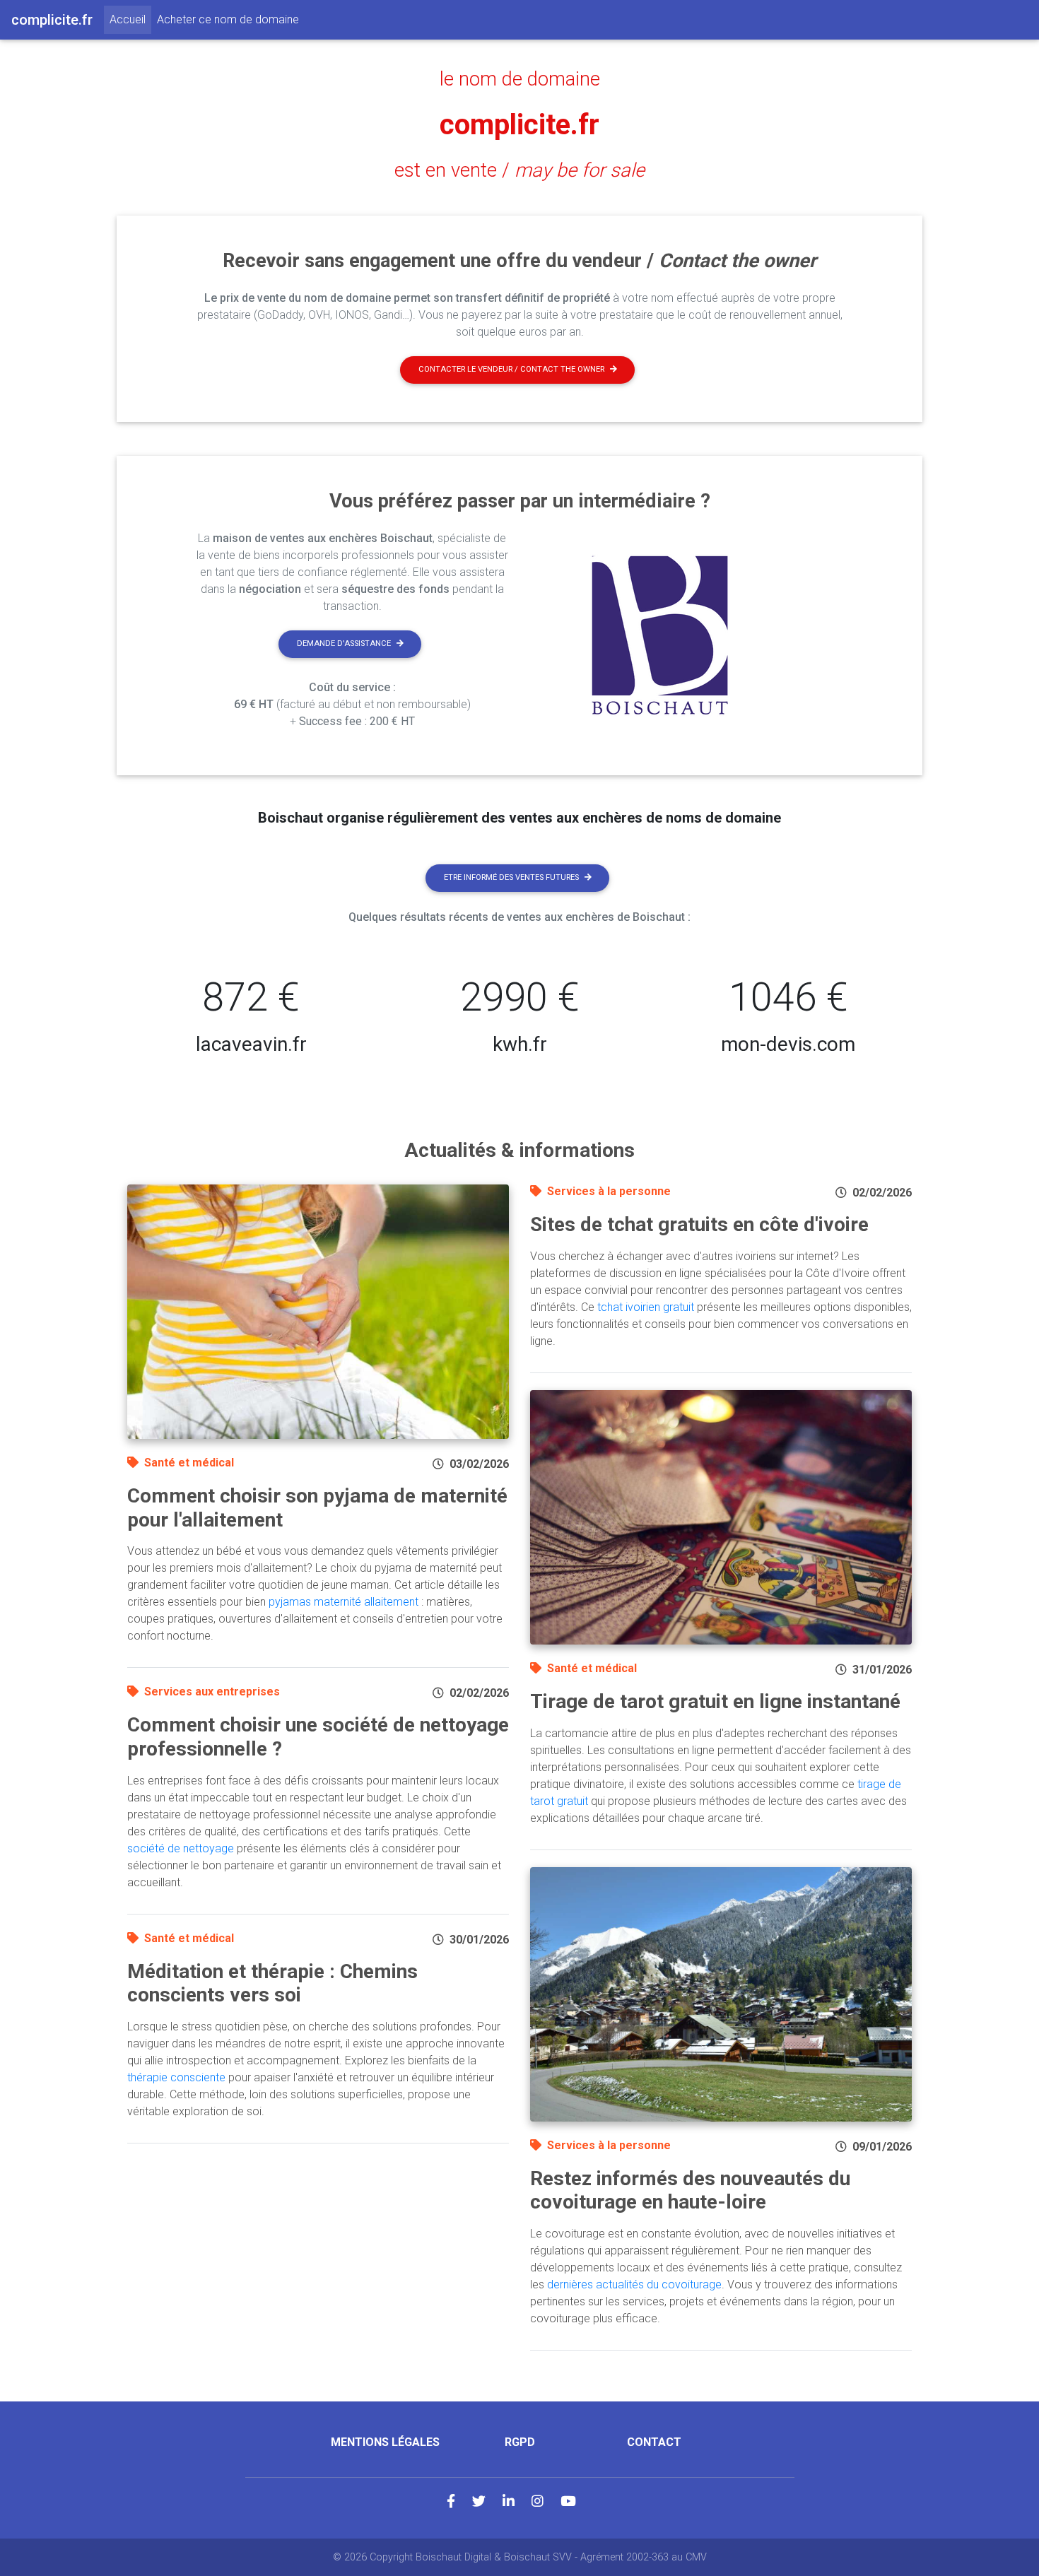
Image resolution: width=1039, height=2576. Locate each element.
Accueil (130, 19)
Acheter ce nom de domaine (228, 19)
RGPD (520, 2442)
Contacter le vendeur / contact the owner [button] (511, 369)
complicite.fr (519, 125)
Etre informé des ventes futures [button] (511, 877)
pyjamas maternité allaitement (344, 1602)
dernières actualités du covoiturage (634, 2284)
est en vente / (519, 170)
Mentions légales (385, 2442)
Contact (654, 2442)
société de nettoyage (181, 1848)
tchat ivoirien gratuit (646, 1307)
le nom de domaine (520, 79)
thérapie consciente (176, 2077)
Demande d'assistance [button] (344, 643)
